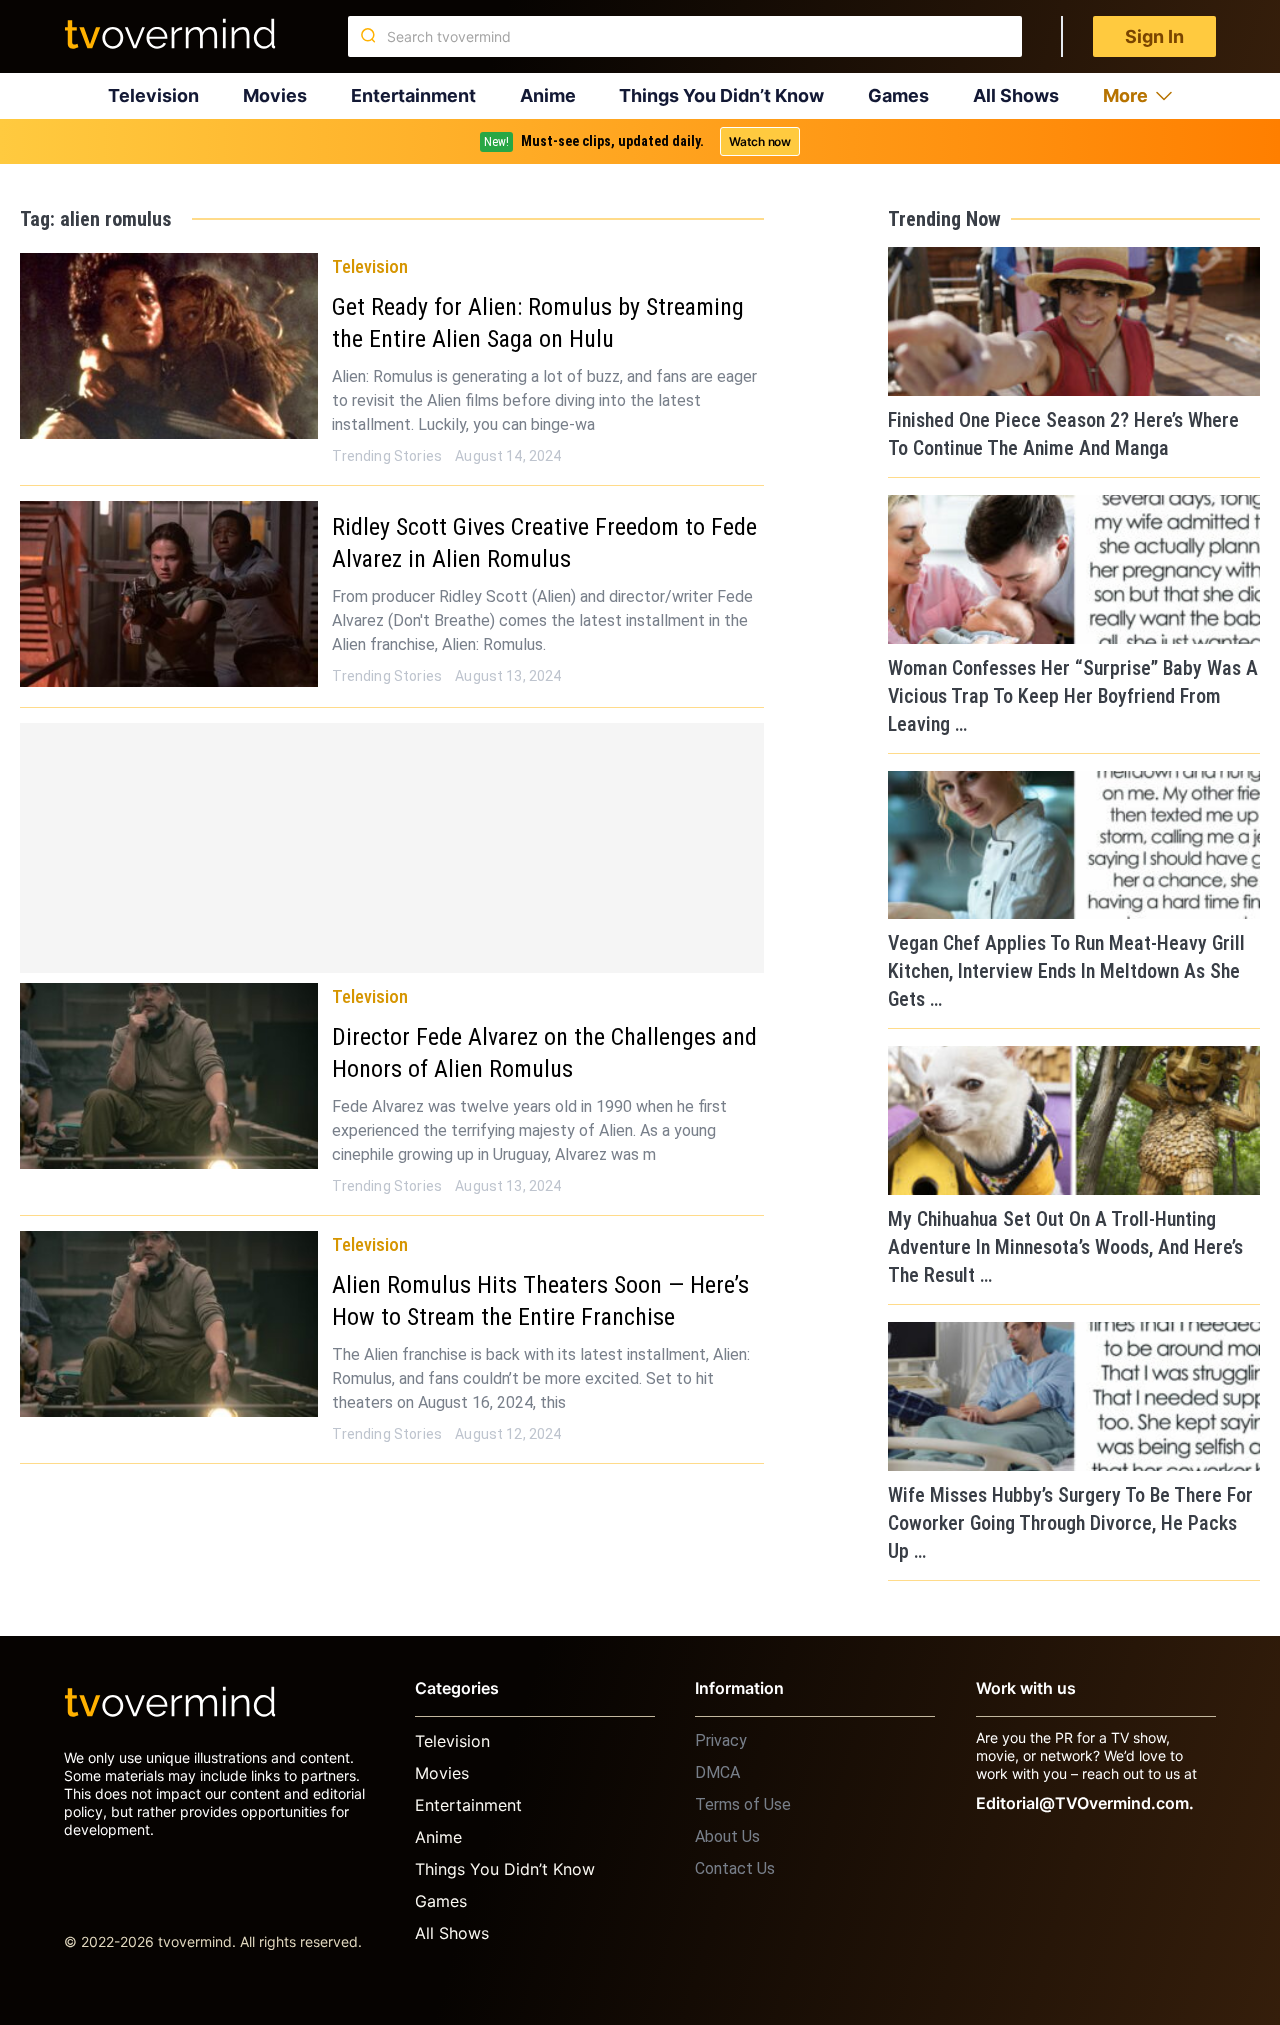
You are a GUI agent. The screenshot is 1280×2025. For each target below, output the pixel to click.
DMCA (717, 1772)
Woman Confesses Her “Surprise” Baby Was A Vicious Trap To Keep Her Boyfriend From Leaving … (1073, 696)
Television (153, 95)
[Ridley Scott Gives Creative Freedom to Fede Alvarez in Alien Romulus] (169, 594)
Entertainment (413, 95)
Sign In (1154, 36)
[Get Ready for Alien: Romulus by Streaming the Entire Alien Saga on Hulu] (169, 346)
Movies (275, 95)
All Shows (1016, 95)
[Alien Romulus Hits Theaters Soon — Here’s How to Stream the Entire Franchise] (169, 1324)
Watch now (760, 141)
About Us (727, 1836)
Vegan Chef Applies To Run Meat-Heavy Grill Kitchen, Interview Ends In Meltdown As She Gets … (1066, 971)
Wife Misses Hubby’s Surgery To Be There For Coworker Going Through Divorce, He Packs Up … (1070, 1523)
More (1125, 95)
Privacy (721, 1740)
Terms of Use (743, 1804)
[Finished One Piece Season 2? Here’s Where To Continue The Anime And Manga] (1074, 321)
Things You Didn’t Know (721, 95)
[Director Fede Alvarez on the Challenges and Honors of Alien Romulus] (169, 1076)
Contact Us (735, 1868)
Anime (548, 95)
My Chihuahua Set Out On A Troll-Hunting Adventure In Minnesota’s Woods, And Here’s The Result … (1065, 1247)
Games (898, 95)
